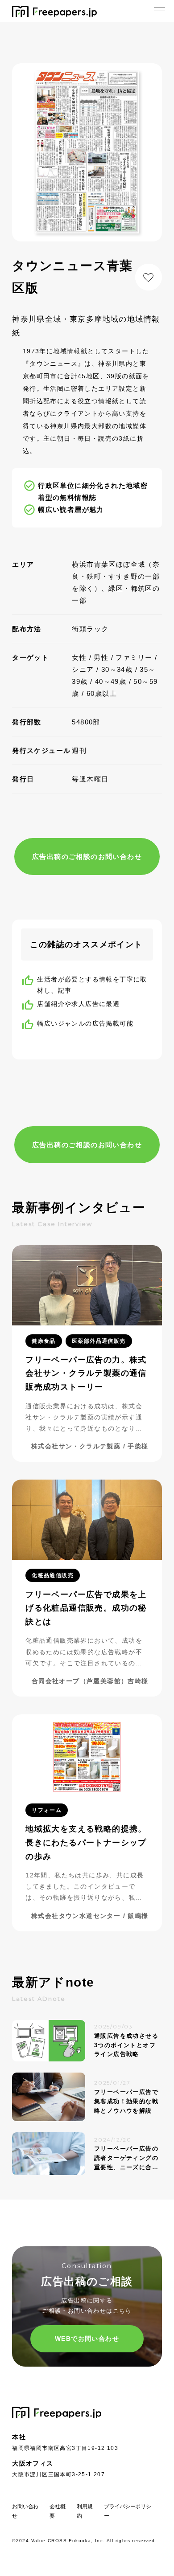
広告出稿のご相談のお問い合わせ (87, 857)
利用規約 (85, 2511)
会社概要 (57, 2511)
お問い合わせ (25, 2511)
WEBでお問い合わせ (87, 2339)
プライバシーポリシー (128, 2511)
